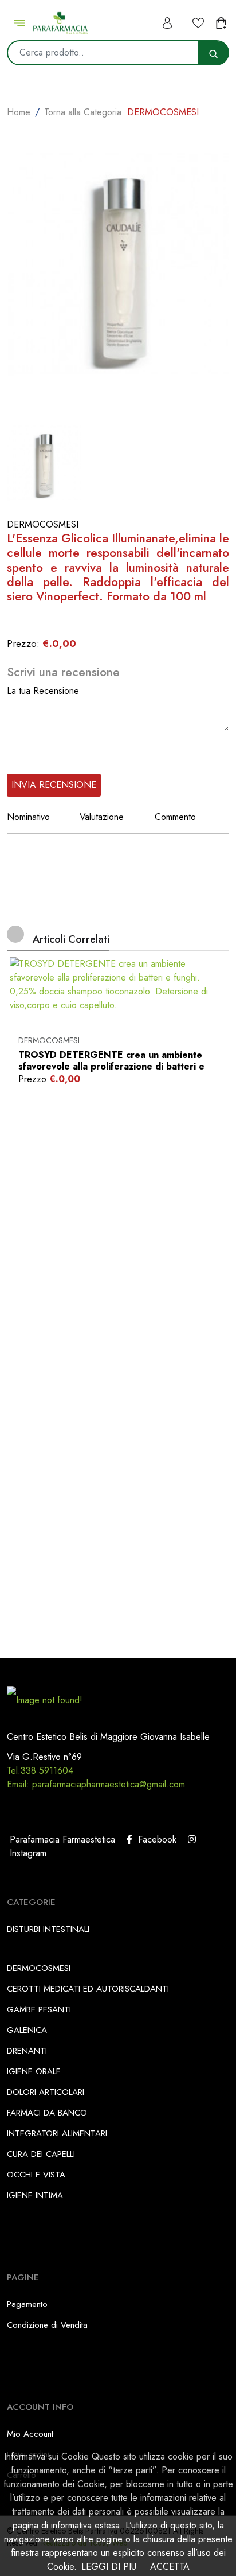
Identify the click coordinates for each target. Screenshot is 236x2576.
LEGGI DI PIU (109, 2567)
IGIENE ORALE (34, 2071)
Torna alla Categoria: (121, 112)
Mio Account (30, 2434)
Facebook (154, 1839)
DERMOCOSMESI (49, 1040)
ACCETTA (170, 2567)
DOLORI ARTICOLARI (46, 2092)
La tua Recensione (43, 691)
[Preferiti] (198, 23)
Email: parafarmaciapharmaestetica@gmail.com (96, 1784)
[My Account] (168, 23)
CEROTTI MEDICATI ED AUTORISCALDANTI (88, 1989)
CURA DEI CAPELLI (41, 2154)
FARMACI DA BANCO (47, 2113)
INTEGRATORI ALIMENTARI (57, 2133)
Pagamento (27, 2304)
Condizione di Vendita (47, 2325)
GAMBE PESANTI (39, 2009)
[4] (48, 753)
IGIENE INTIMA (35, 2195)
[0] (14, 615)
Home (19, 112)
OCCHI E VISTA (36, 2175)
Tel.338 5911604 (40, 1771)
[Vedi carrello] (222, 23)
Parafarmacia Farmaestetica (61, 1839)
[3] (37, 753)
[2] (25, 753)
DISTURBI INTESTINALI (48, 1929)
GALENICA (27, 2030)
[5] (60, 753)
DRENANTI (27, 2051)
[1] (14, 753)
